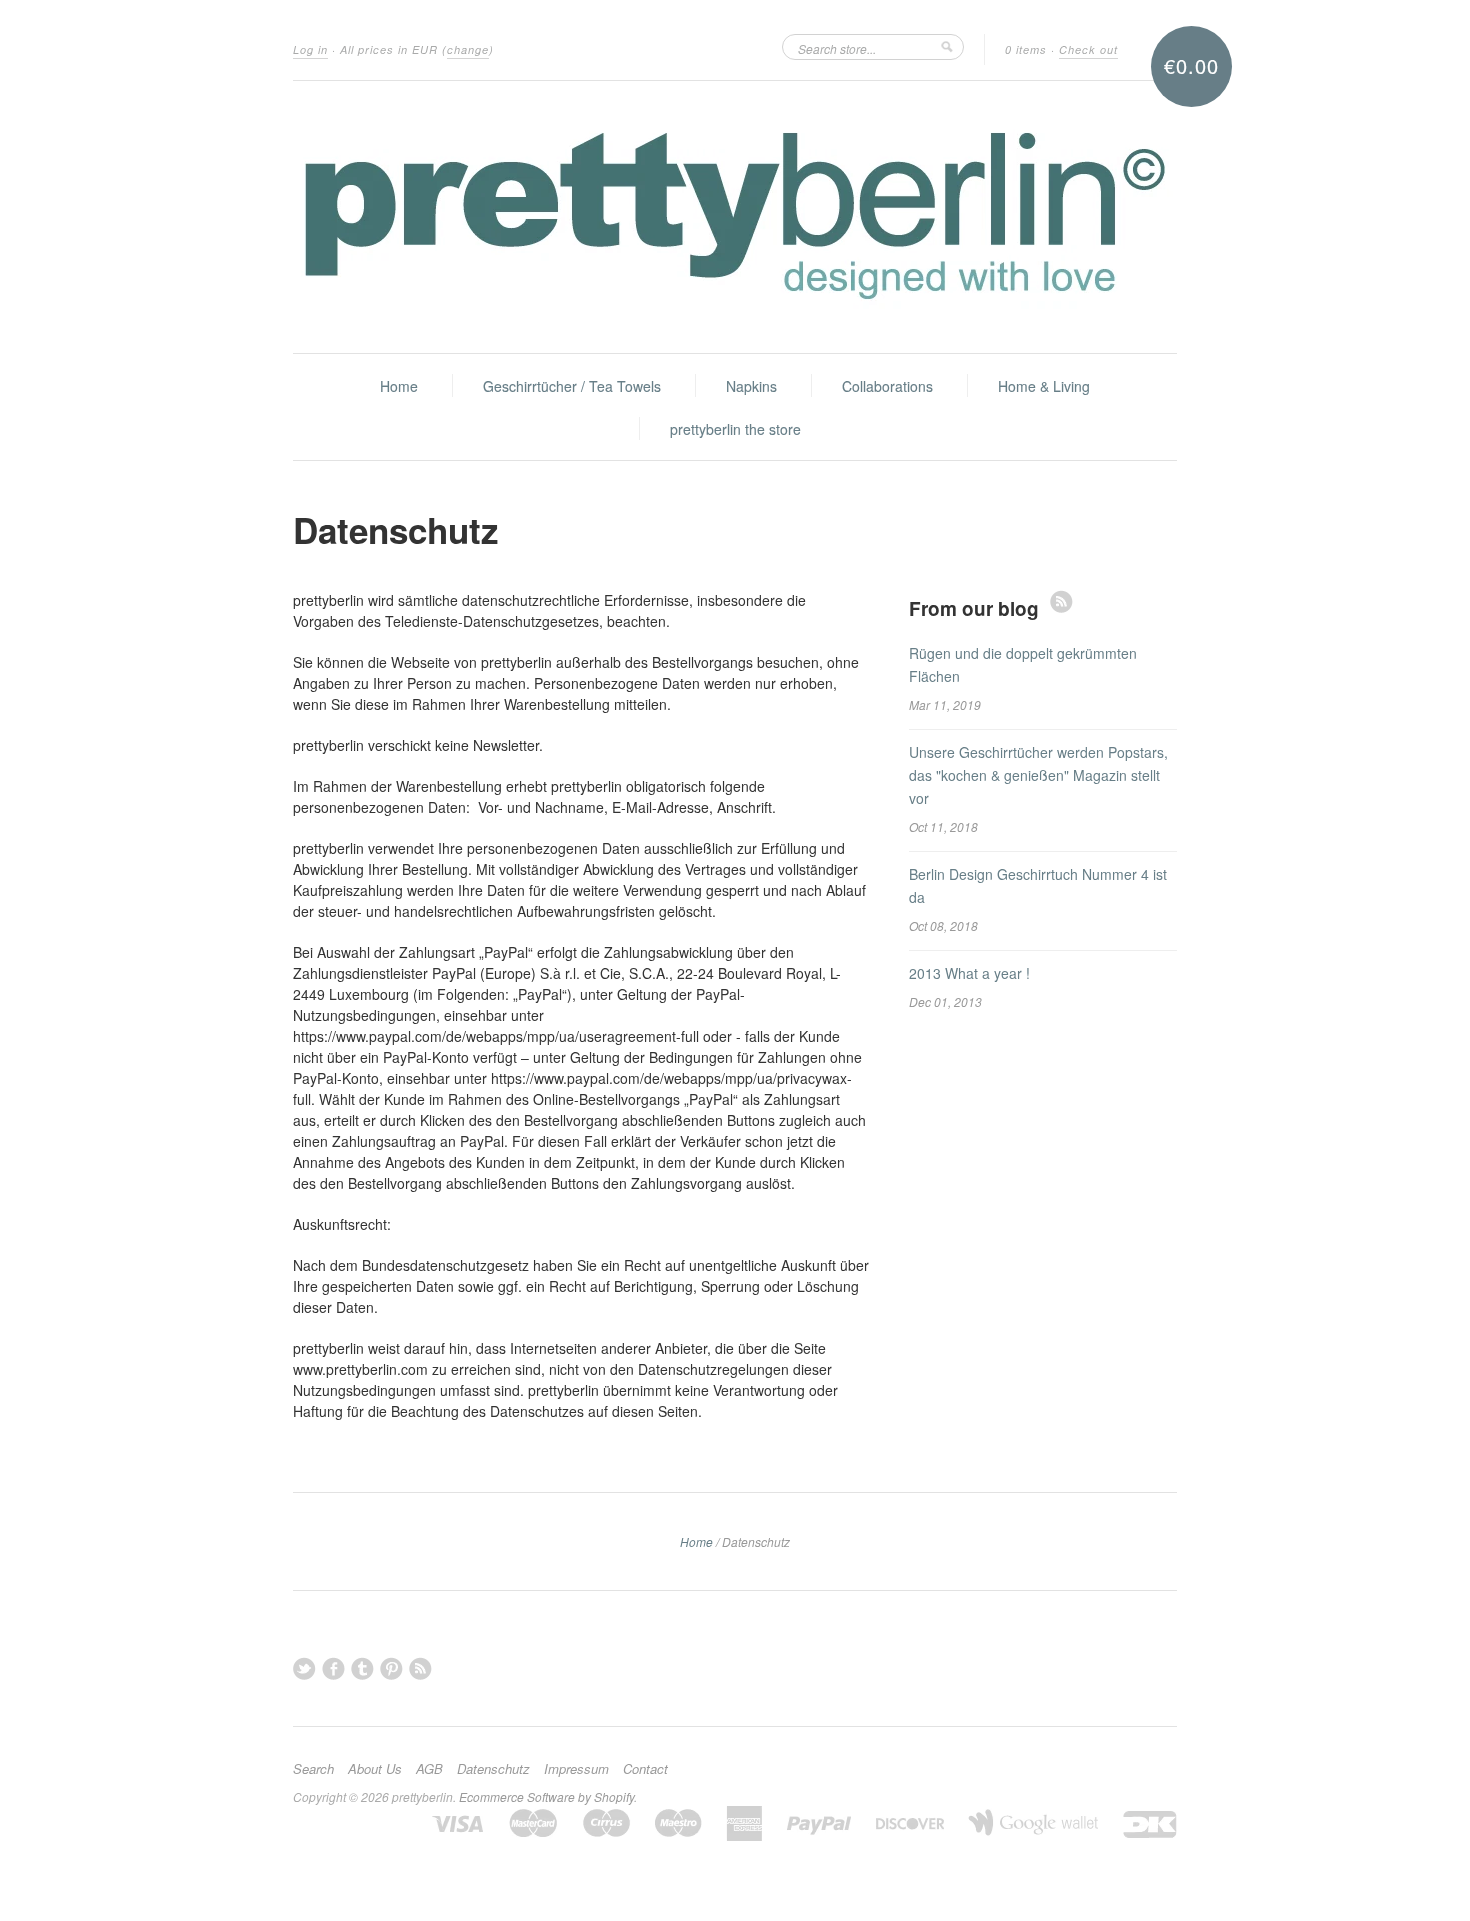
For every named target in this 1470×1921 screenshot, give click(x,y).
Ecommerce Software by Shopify (546, 1796)
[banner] (735, 217)
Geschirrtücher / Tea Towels (572, 386)
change (468, 49)
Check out (1088, 49)
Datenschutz (493, 1769)
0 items (1026, 49)
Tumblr (362, 1668)
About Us (375, 1769)
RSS (1061, 601)
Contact (645, 1769)
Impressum (576, 1769)
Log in (310, 49)
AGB (429, 1769)
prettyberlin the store (735, 429)
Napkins (751, 386)
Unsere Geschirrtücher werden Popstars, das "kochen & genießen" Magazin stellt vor (1038, 775)
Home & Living (1044, 386)
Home (399, 386)
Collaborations (887, 386)
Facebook (333, 1668)
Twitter (304, 1668)
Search (313, 1769)
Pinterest (391, 1668)
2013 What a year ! (969, 973)
